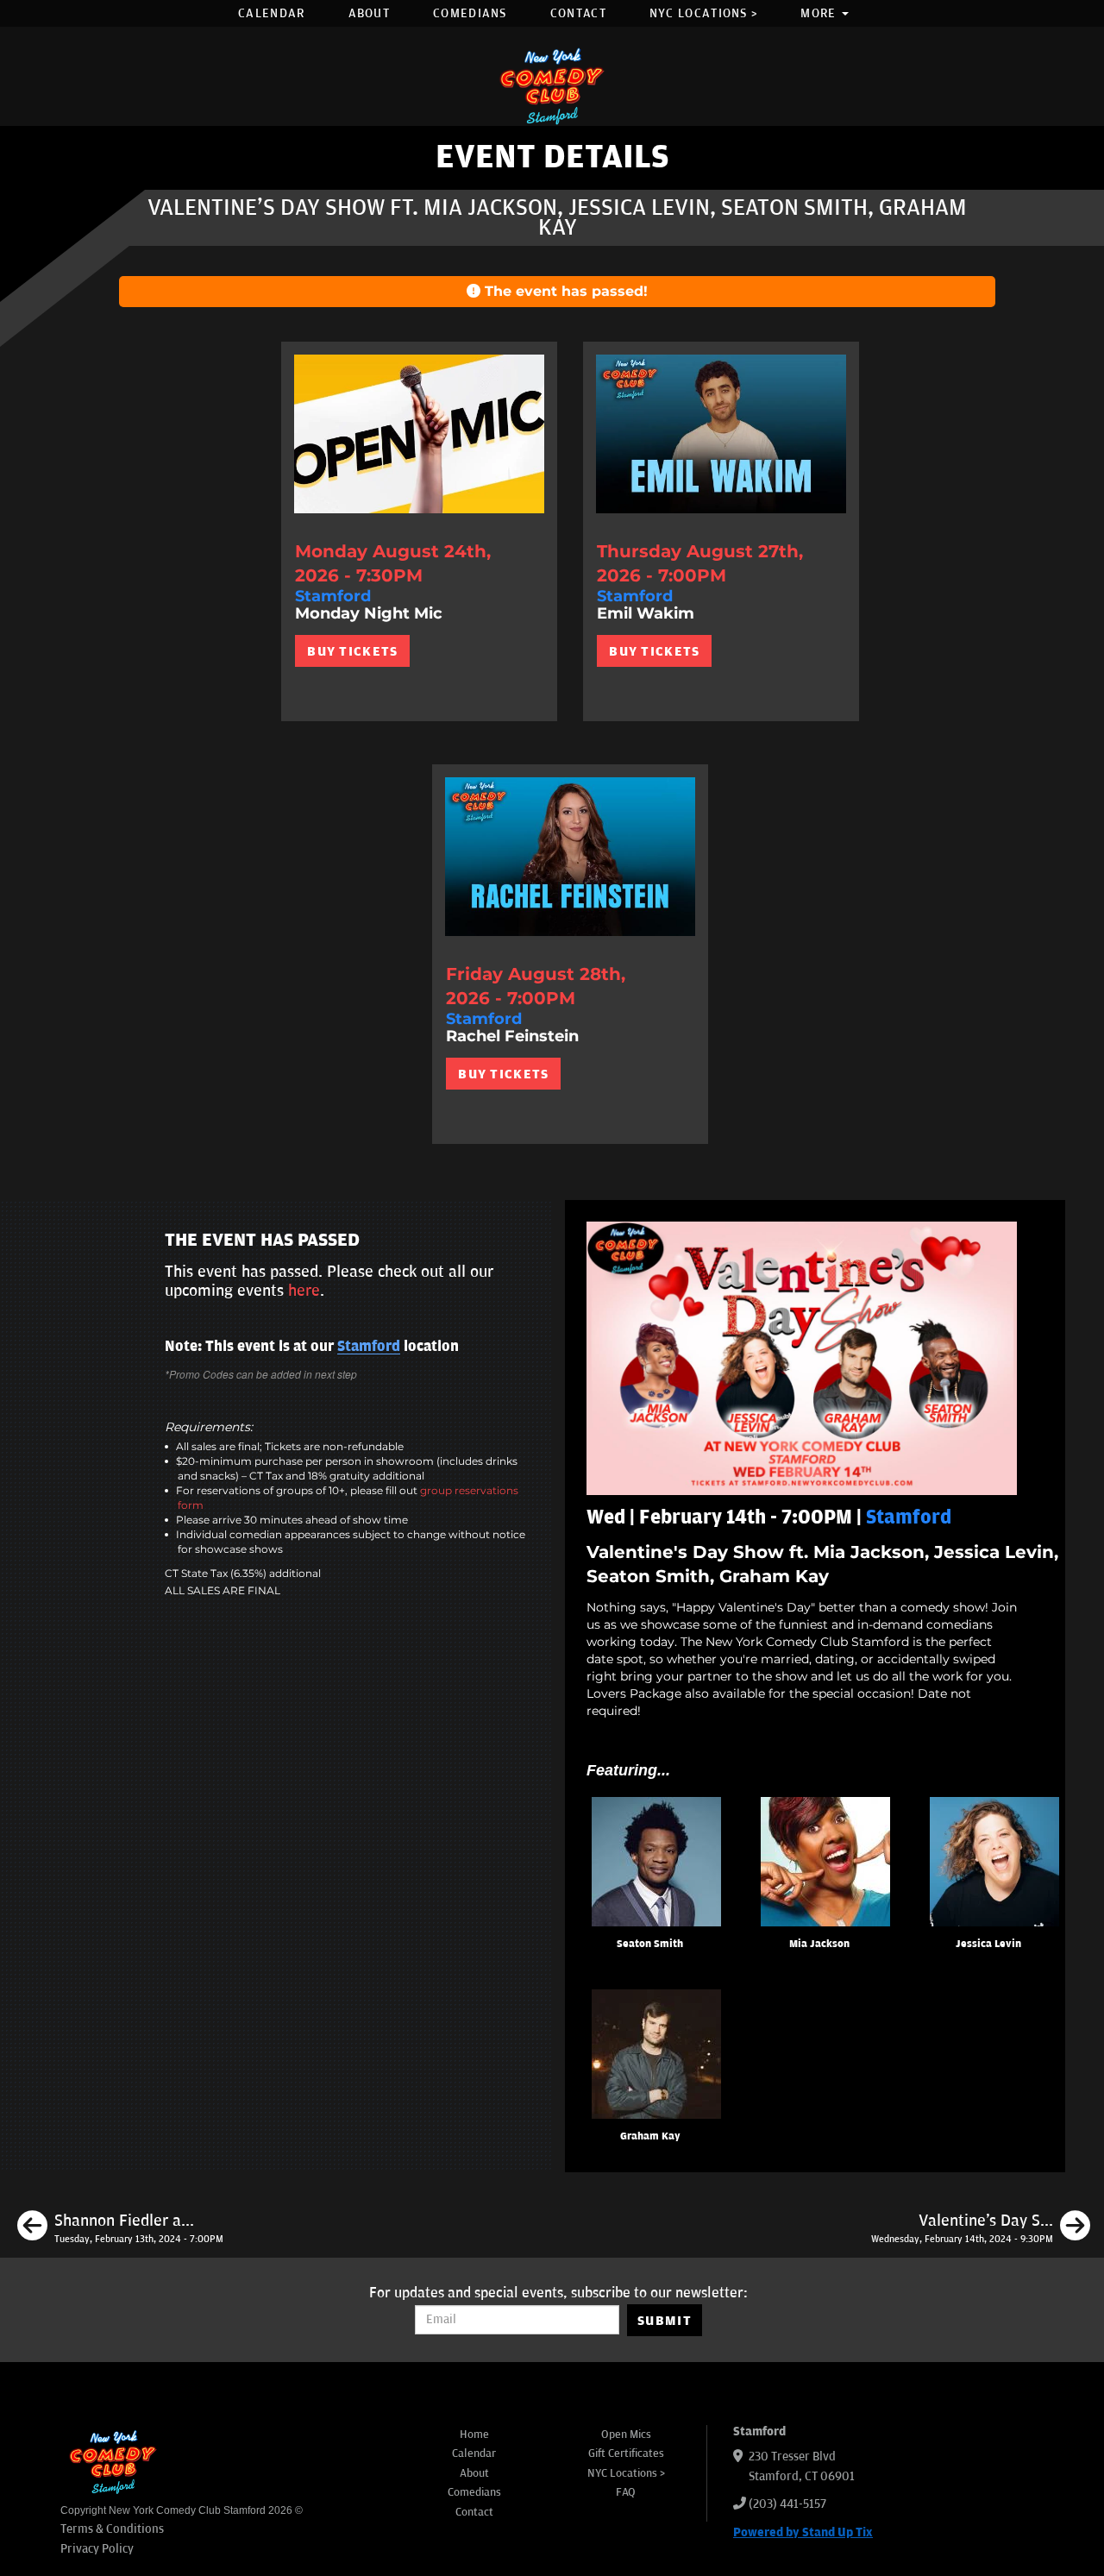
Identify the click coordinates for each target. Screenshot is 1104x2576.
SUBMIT (665, 2321)
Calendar (271, 13)
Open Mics (626, 2435)
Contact (578, 13)
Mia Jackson (819, 1944)
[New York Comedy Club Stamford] (552, 86)
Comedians (470, 13)
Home (474, 2435)
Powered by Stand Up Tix (803, 2532)
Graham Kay (650, 2136)
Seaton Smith (650, 1944)
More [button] (820, 13)
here (304, 1291)
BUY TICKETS (352, 651)
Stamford (369, 1347)
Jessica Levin (988, 1944)
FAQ (626, 2492)
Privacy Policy (97, 2549)
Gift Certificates (626, 2453)
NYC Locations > (704, 13)
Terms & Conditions (112, 2529)
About (370, 13)
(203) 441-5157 (787, 2504)
